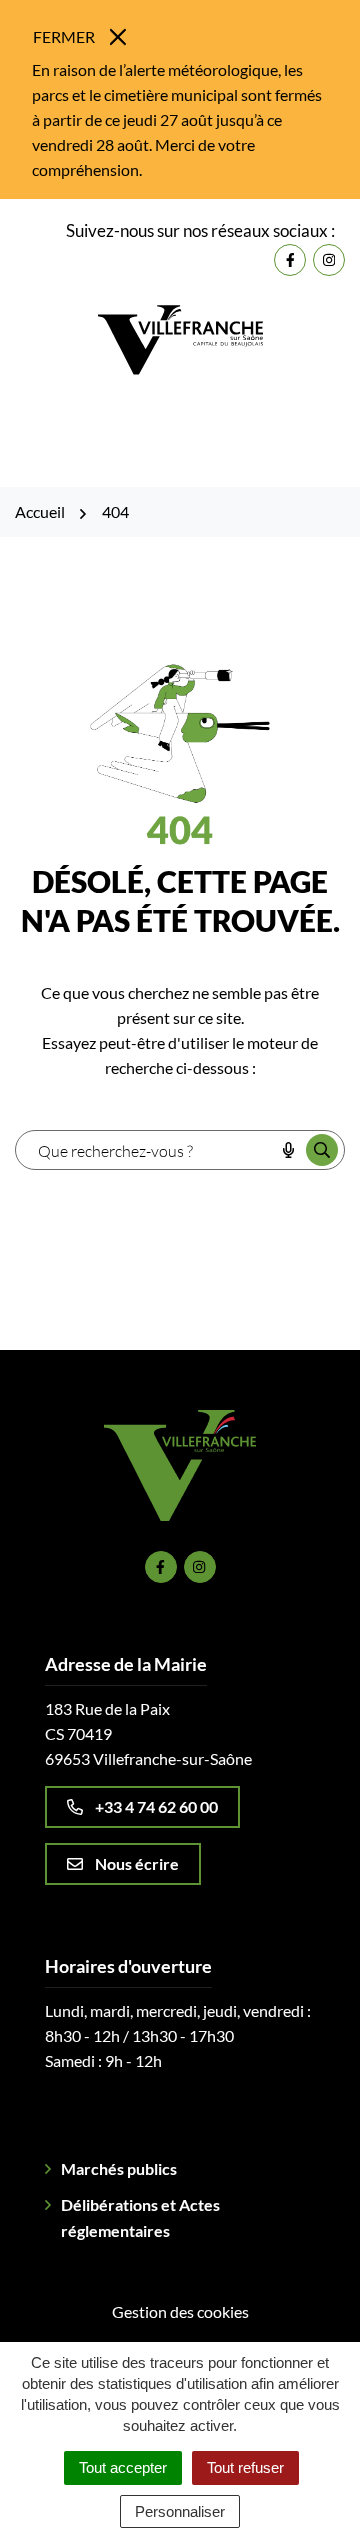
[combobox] (144, 1150)
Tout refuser (245, 2467)
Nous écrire (137, 1863)
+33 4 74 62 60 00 (156, 1806)
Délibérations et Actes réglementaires (140, 2217)
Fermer (64, 36)
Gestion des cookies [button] (180, 2311)
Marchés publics (119, 2168)
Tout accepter (123, 2467)
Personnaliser (180, 2511)
